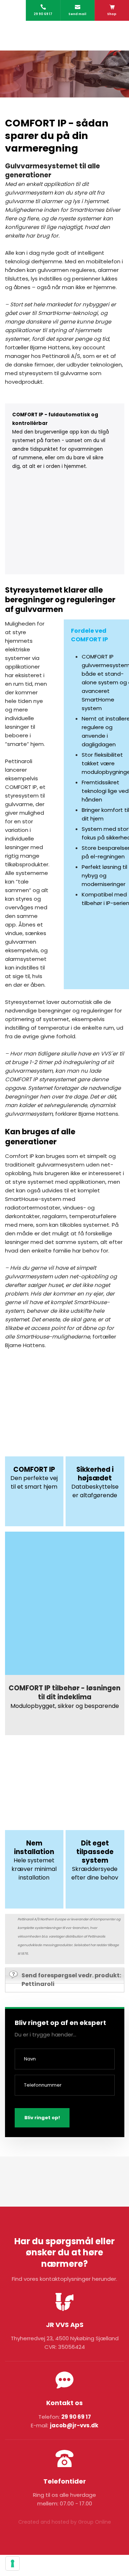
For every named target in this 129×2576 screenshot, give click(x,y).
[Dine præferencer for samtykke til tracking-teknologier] (13, 2563)
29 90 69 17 (76, 2417)
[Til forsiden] (65, 36)
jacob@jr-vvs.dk (74, 2425)
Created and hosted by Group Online (65, 2522)
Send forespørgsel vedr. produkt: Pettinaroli (71, 1980)
